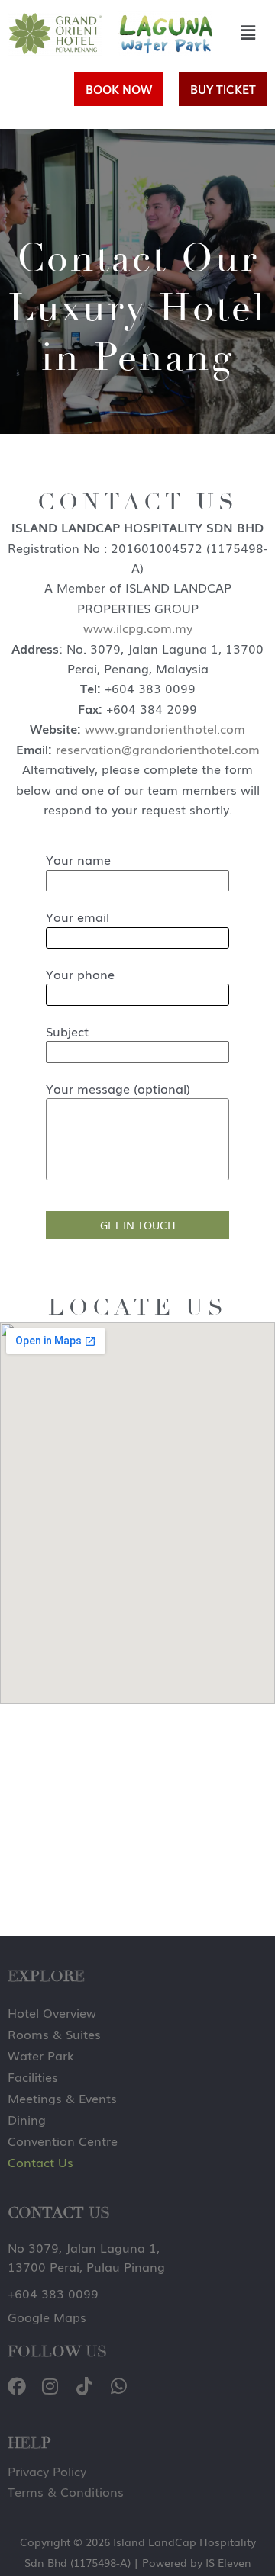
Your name (78, 859)
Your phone (80, 974)
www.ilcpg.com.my (138, 628)
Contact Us (40, 2162)
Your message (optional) (118, 1088)
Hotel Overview (52, 2012)
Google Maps (47, 2317)
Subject (67, 1031)
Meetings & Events (62, 2098)
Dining (27, 2119)
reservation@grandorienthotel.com (158, 749)
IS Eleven (228, 2562)
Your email (78, 917)
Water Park (41, 2055)
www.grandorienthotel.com (165, 728)
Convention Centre (63, 2141)
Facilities (33, 2077)
